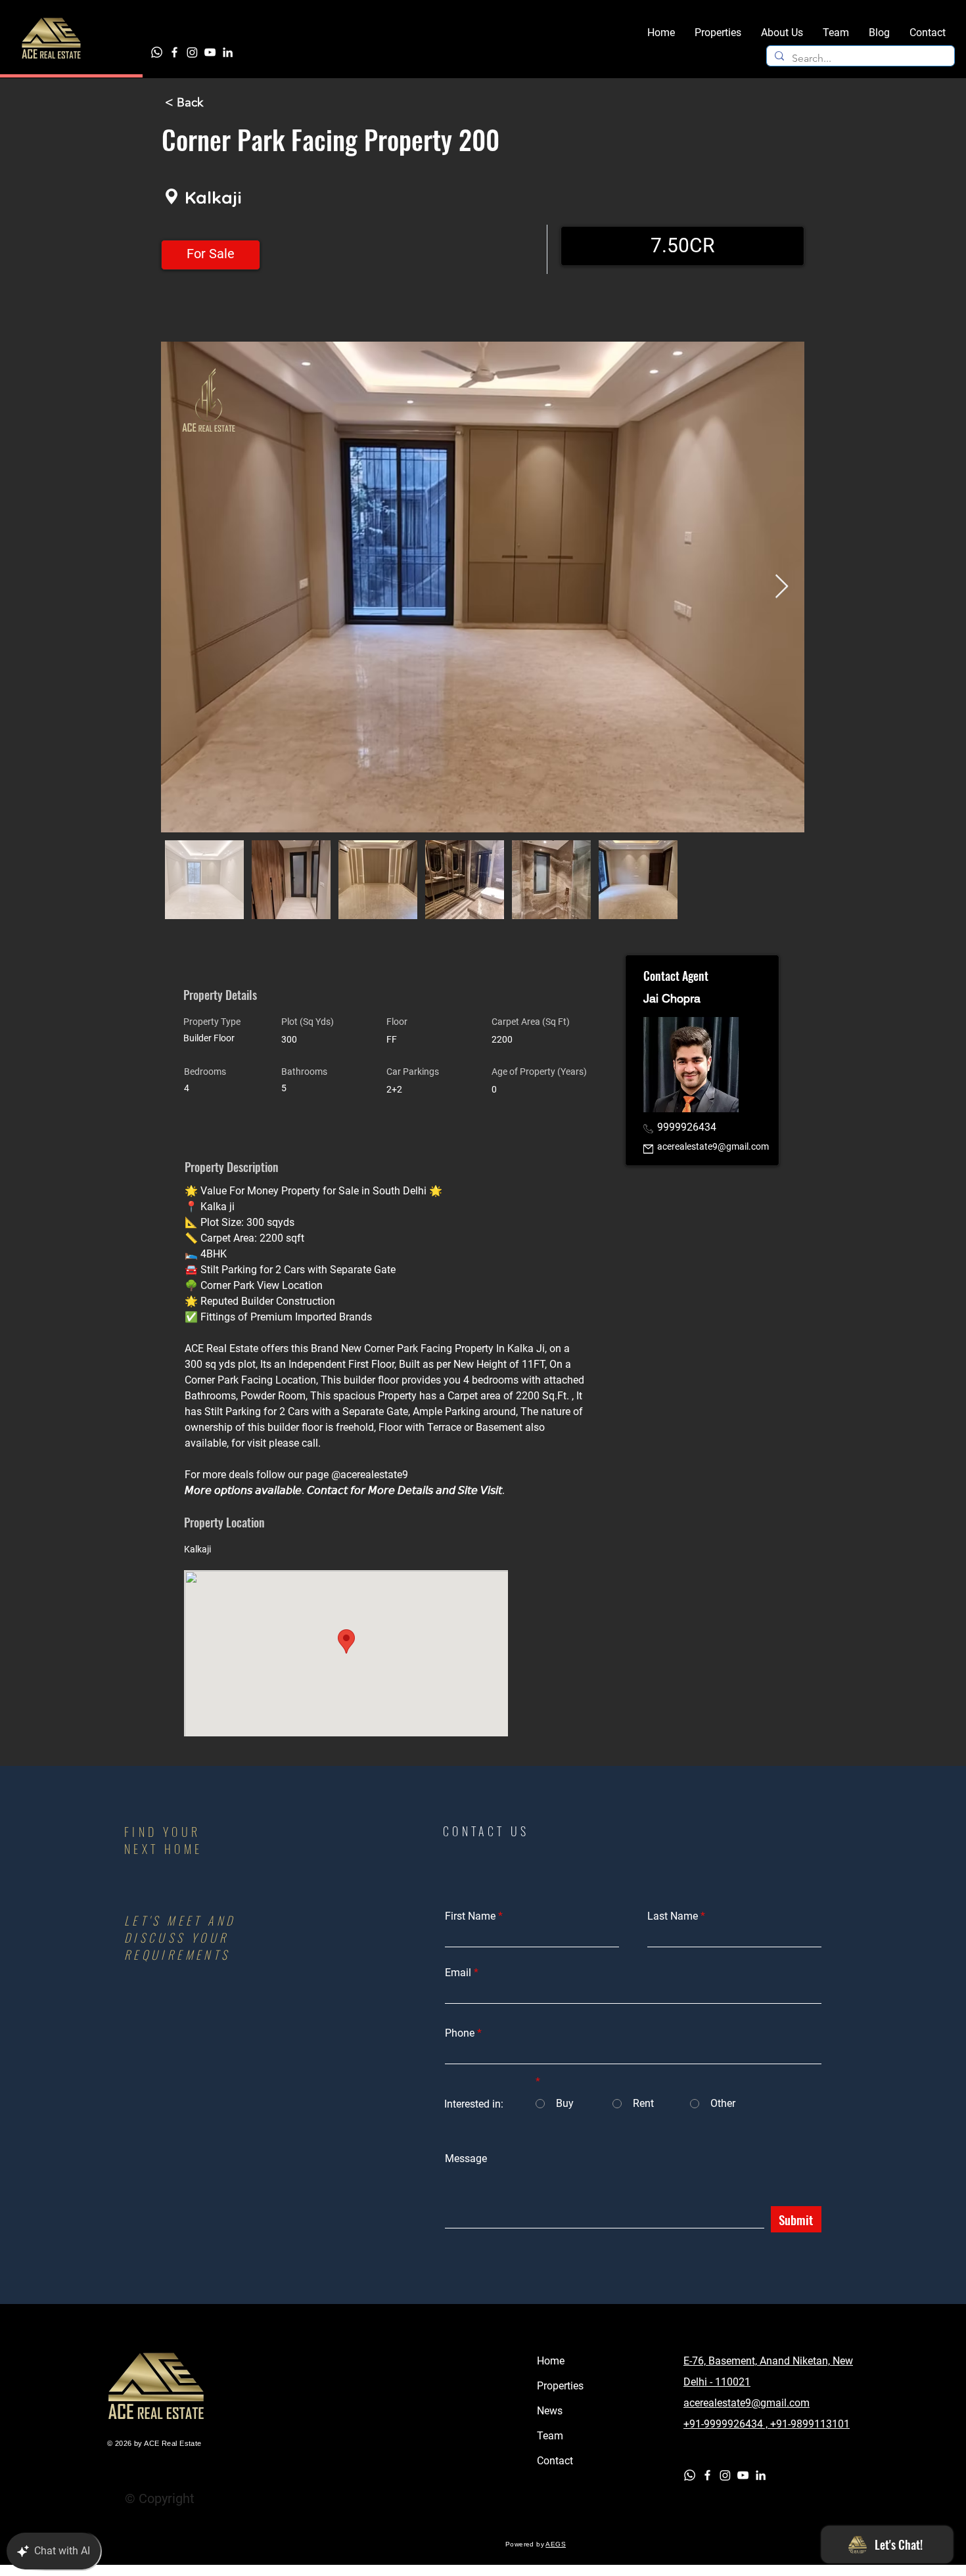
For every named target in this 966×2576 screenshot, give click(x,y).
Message (466, 2159)
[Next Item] (782, 587)
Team (550, 2436)
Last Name (673, 1916)
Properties (560, 2386)
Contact (555, 2461)
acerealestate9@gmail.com (713, 1146)
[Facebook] (174, 52)
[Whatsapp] (157, 52)
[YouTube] (210, 52)
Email (458, 1973)
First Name (470, 1916)
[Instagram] (192, 52)
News (550, 2411)
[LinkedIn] (228, 52)
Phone (460, 2033)
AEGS (556, 2544)
